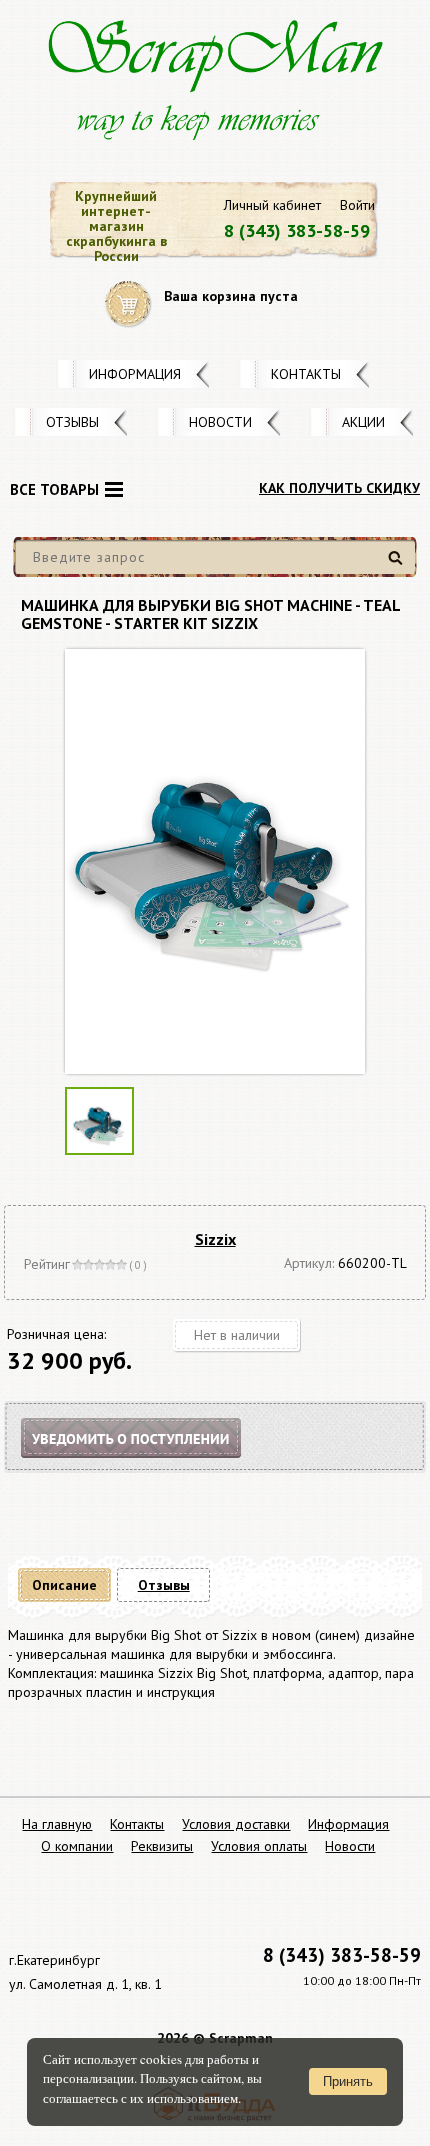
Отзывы (72, 422)
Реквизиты (162, 1846)
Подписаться (148, 1462)
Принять (348, 2081)
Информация (135, 374)
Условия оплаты (259, 1846)
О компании (77, 1846)
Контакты (306, 374)
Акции (363, 422)
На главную (57, 1824)
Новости (220, 422)
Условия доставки (236, 1824)
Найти (398, 565)
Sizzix (215, 1239)
